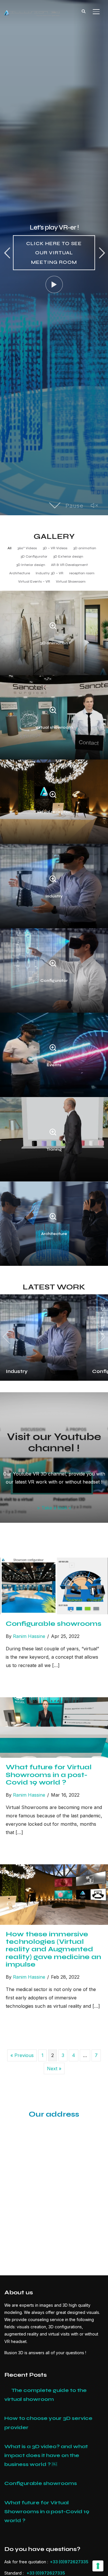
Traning (54, 1149)
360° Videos (27, 548)
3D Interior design (31, 565)
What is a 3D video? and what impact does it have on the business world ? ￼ (46, 2455)
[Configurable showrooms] (54, 1562)
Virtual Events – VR (34, 582)
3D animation (85, 548)
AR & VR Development (69, 565)
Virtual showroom (54, 727)
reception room (82, 573)
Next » (54, 2069)
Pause (90, 506)
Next (101, 253)
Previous (7, 253)
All (10, 548)
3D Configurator (34, 556)
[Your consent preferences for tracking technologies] (98, 2566)
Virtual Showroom (71, 582)
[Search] (84, 11)
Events (54, 1065)
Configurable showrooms (54, 1624)
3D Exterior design (68, 556)
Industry (54, 896)
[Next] (100, 1337)
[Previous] (8, 1337)
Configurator (54, 981)
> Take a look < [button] (54, 1508)
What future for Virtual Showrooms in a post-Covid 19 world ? (49, 1775)
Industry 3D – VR (50, 573)
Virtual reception (54, 812)
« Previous (22, 2055)
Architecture (20, 573)
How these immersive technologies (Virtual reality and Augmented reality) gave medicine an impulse (53, 1949)
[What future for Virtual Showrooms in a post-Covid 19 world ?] (54, 1701)
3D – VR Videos (55, 548)
